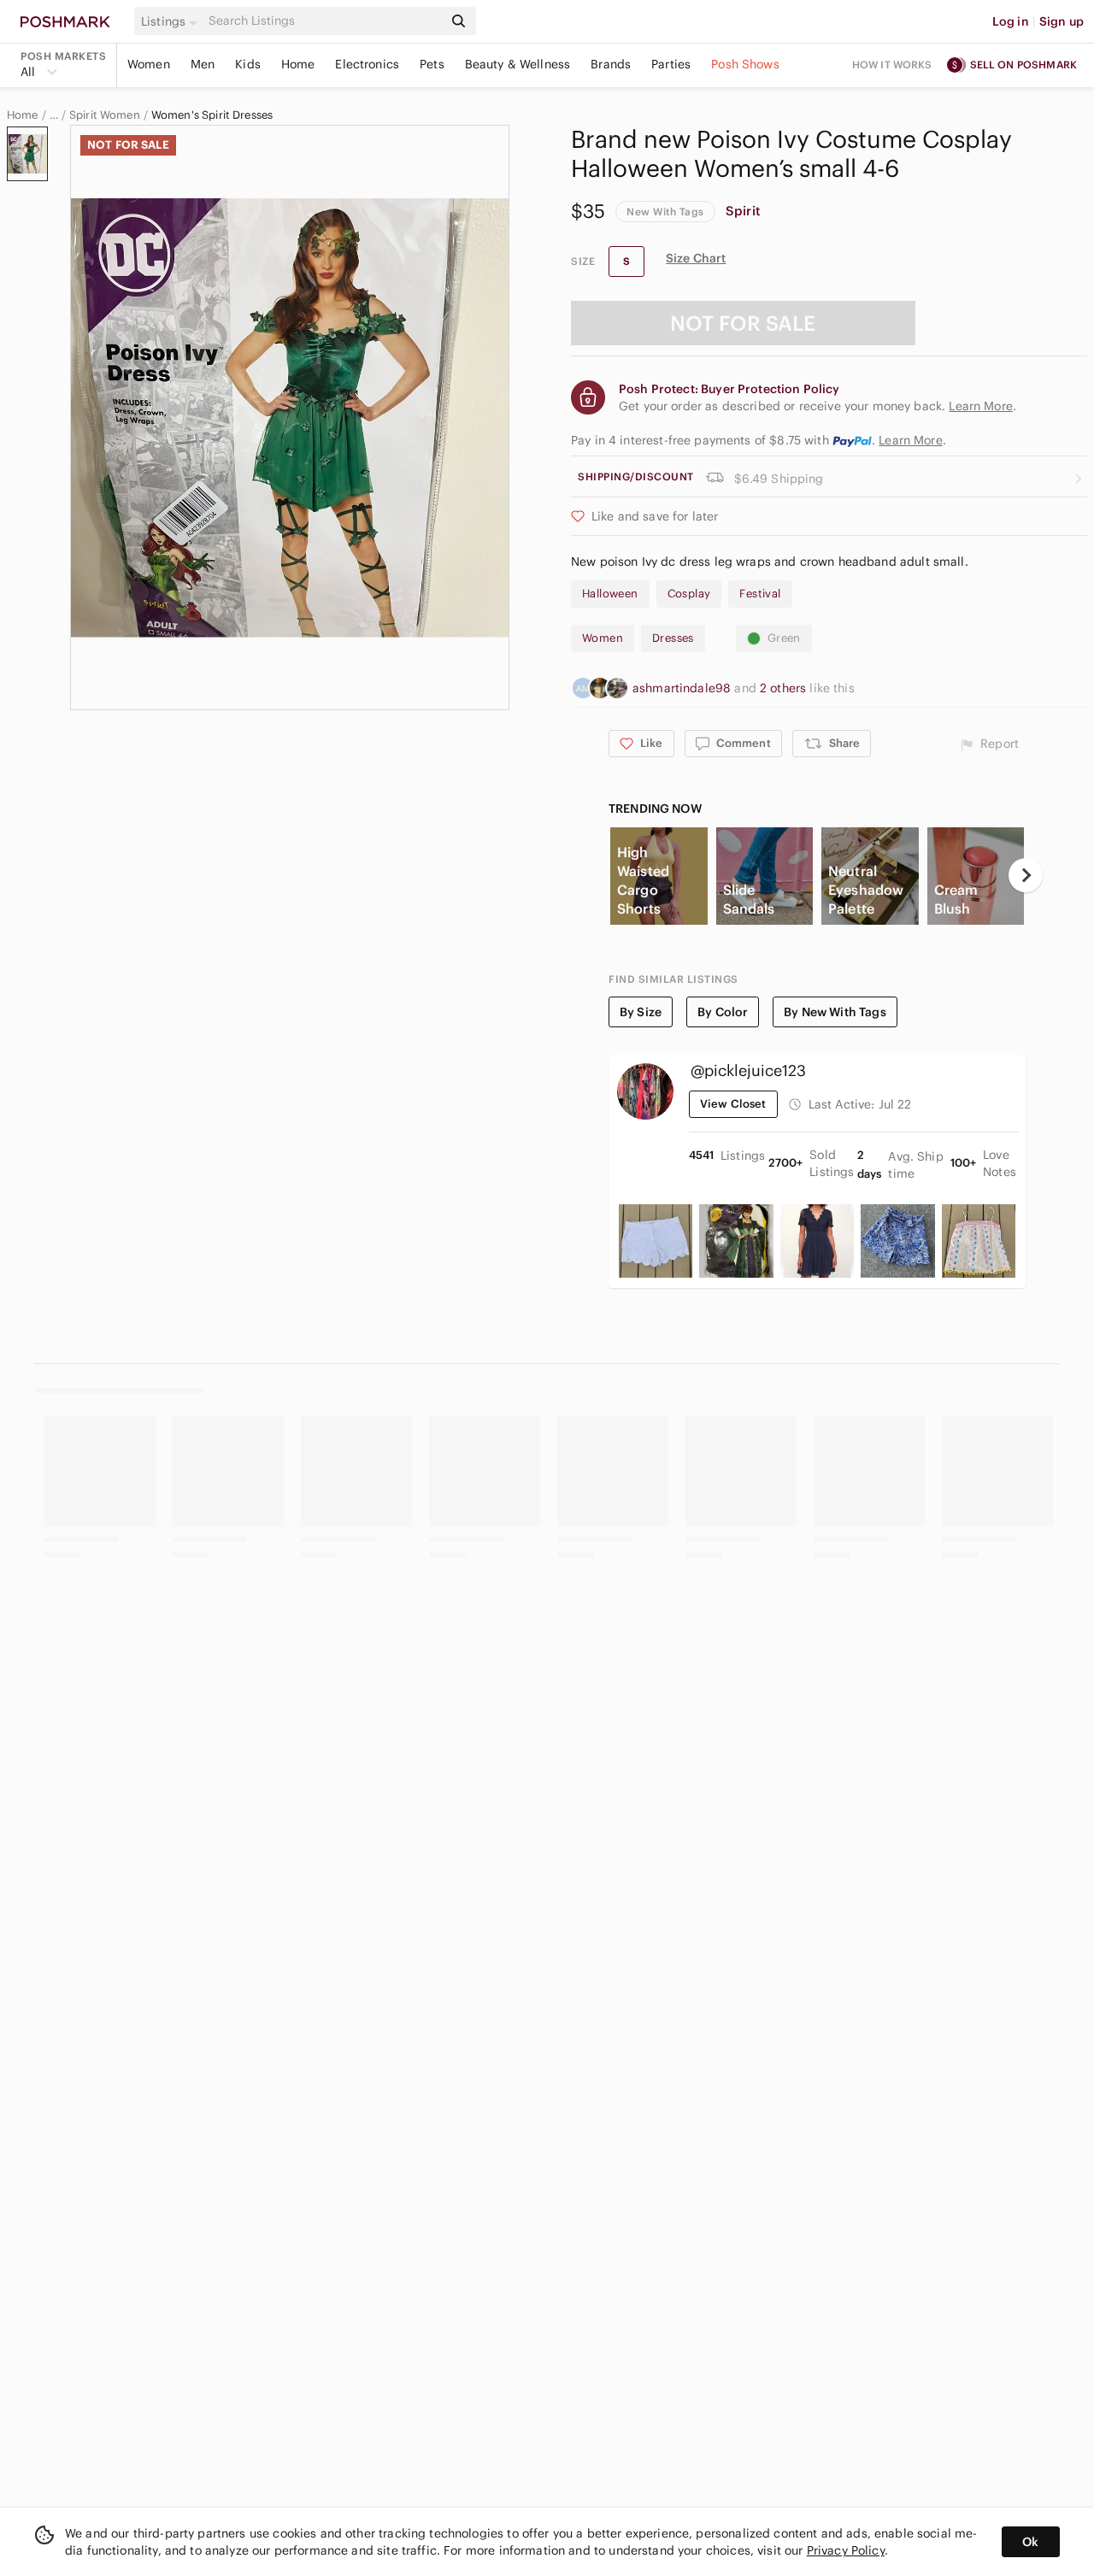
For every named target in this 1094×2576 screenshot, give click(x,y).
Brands (611, 64)
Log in (1011, 21)
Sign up (1062, 21)
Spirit (743, 211)
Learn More (911, 440)
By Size (641, 1012)
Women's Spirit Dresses (212, 115)
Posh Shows (745, 64)
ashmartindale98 (683, 688)
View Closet (733, 1104)
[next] (1026, 875)
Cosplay (689, 594)
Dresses (673, 638)
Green (784, 638)
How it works (892, 65)
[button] (172, 21)
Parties (671, 64)
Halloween (610, 594)
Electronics (367, 64)
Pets (432, 64)
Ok (1030, 2542)
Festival (760, 594)
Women (149, 64)
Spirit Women (105, 115)
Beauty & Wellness (518, 64)
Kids (248, 64)
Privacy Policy (846, 2550)
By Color (723, 1012)
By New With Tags (835, 1012)
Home (298, 64)
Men (203, 64)
